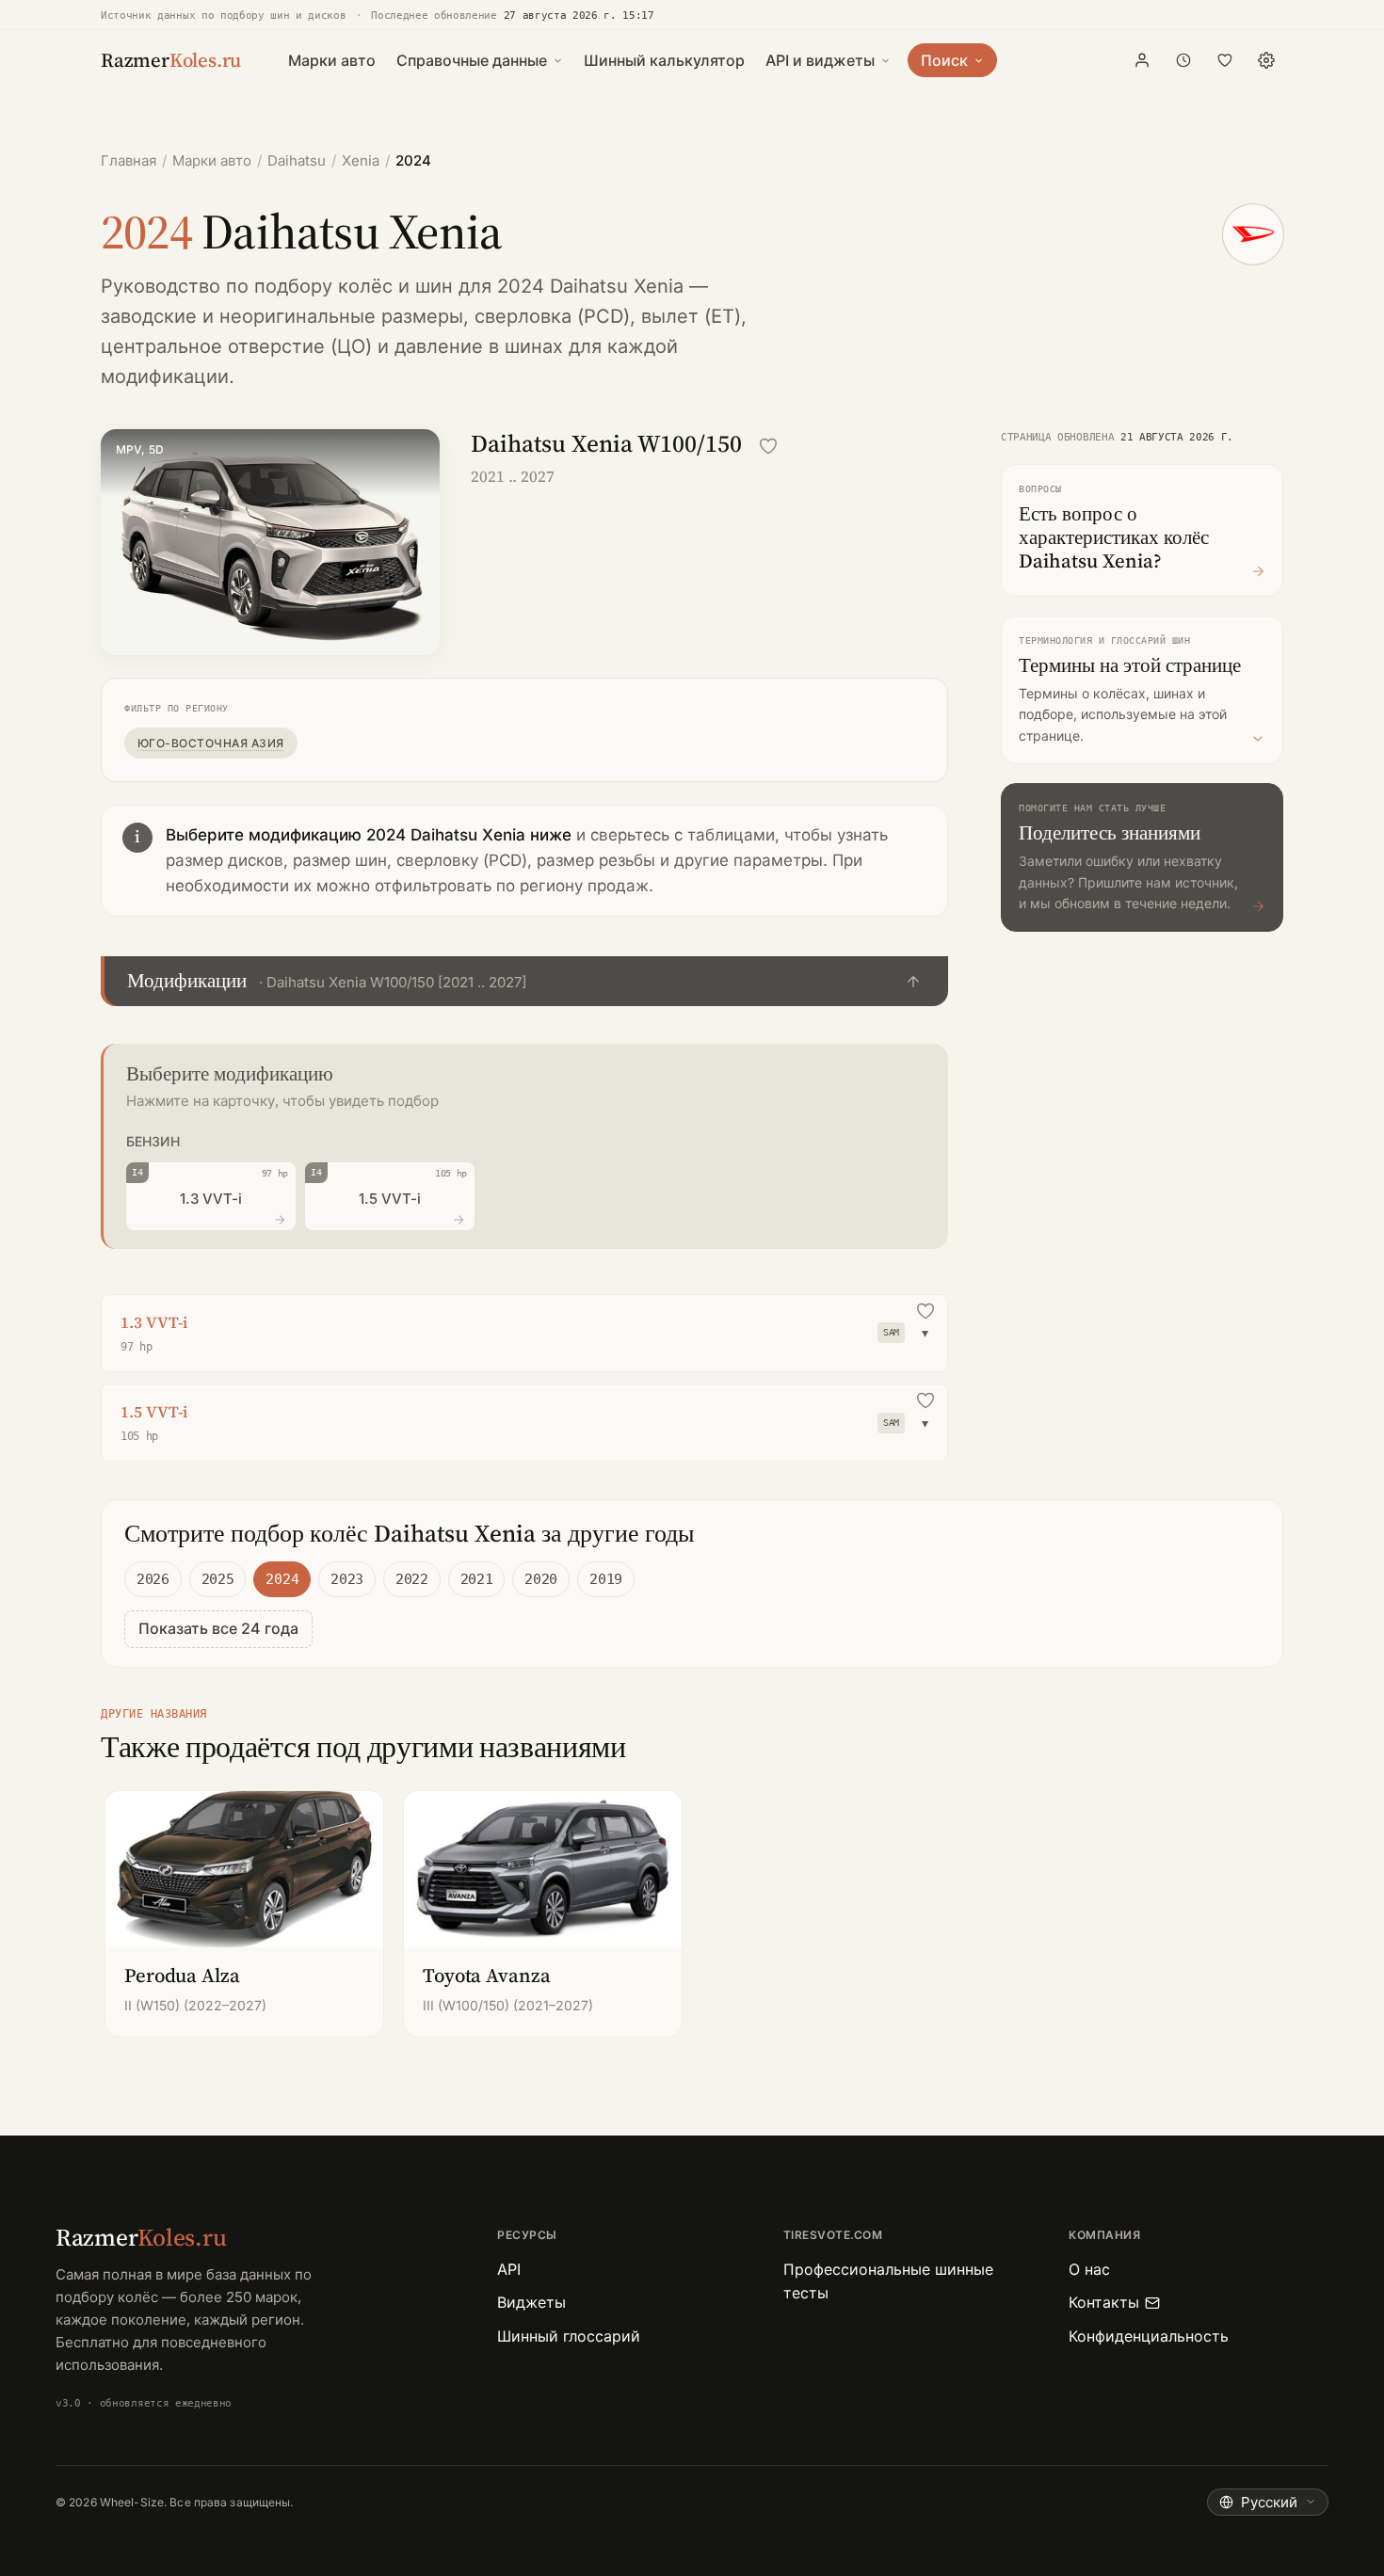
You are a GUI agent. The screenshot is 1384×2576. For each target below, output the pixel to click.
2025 (218, 1579)
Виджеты (531, 2302)
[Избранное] (1225, 60)
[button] (524, 981)
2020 (541, 1579)
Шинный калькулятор (664, 60)
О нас (1089, 2269)
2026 (153, 1579)
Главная (129, 160)
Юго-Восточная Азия (211, 743)
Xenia (361, 160)
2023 (347, 1579)
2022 (412, 1579)
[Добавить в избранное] (768, 446)
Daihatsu (297, 160)
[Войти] (1142, 60)
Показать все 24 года (218, 1628)
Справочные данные (472, 60)
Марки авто (332, 60)
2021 (477, 1579)
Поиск (944, 60)
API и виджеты (820, 60)
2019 (606, 1579)
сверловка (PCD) (552, 316)
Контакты (1104, 2302)
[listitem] (244, 1914)
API (509, 2269)
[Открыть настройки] (1266, 60)
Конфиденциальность (1149, 2336)
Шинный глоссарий (569, 2336)
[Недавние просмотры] (1183, 60)
